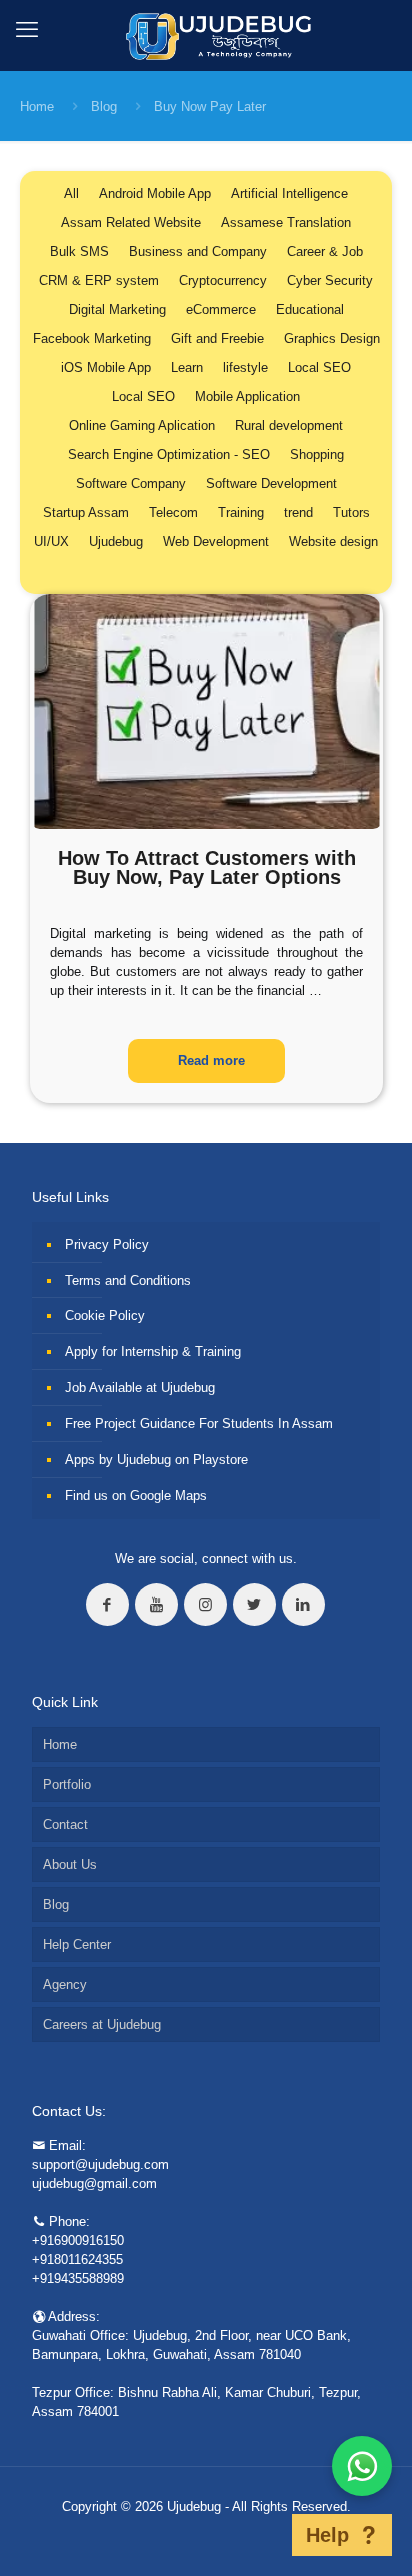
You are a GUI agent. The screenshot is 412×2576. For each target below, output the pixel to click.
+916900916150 (78, 2241)
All (71, 193)
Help (327, 2535)
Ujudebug (116, 541)
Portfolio (67, 1785)
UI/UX (51, 541)
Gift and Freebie (217, 338)
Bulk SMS (79, 251)
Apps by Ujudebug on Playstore (156, 1460)
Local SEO (319, 367)
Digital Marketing (117, 309)
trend (298, 512)
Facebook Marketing (92, 338)
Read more (211, 1060)
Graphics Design (332, 338)
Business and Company (198, 251)
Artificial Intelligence (289, 193)
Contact (65, 1825)
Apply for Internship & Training (153, 1352)
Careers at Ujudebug (102, 2025)
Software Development (271, 483)
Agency (65, 1985)
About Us (70, 1865)
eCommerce (221, 309)
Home (37, 106)
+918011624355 (77, 2260)
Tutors (351, 512)
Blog (104, 106)
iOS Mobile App (106, 367)
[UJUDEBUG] (206, 35)
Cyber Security (330, 280)
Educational (310, 309)
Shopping (317, 454)
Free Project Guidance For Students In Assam (199, 1424)
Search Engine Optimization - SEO (169, 454)
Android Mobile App (155, 193)
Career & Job (325, 251)
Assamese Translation (286, 222)
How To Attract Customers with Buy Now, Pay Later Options (207, 867)
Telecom (173, 512)
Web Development (216, 541)
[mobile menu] (27, 30)
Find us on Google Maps (136, 1496)
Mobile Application (247, 396)
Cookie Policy (105, 1316)
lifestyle (245, 367)
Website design (333, 541)
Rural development (289, 425)
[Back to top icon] (266, 2535)
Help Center (77, 1945)
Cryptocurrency (223, 280)
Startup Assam (86, 512)
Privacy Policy (107, 1244)
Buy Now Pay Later (210, 106)
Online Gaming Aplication (142, 425)
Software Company (131, 483)
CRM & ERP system (99, 280)
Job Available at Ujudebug (140, 1388)
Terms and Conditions (128, 1280)
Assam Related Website (131, 222)
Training (241, 512)
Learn (187, 367)
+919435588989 (78, 2279)
